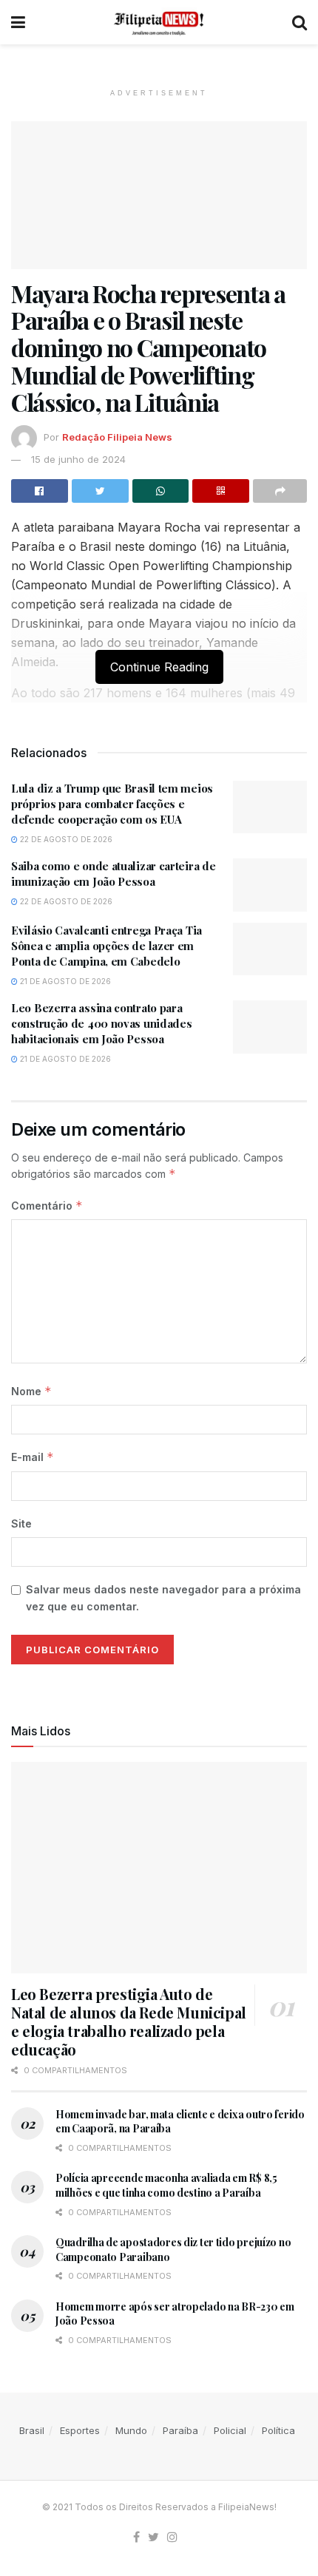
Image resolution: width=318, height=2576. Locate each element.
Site (21, 1523)
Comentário (47, 1206)
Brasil (32, 2430)
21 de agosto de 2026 (64, 981)
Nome (31, 1391)
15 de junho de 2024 (78, 459)
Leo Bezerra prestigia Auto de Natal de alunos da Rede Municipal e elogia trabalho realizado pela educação (129, 2021)
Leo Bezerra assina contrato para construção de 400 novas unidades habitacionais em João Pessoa (101, 1023)
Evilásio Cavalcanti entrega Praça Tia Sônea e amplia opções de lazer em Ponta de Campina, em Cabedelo (106, 946)
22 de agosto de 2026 (65, 839)
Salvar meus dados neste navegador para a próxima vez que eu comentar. (163, 1597)
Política (278, 2430)
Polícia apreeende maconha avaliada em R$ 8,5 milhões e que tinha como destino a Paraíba (166, 2185)
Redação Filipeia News (117, 437)
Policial (230, 2430)
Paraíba (180, 2430)
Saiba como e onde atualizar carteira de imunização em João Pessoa (113, 874)
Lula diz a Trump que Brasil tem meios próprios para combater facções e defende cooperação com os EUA (112, 804)
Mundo (131, 2430)
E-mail (33, 1457)
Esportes (80, 2430)
